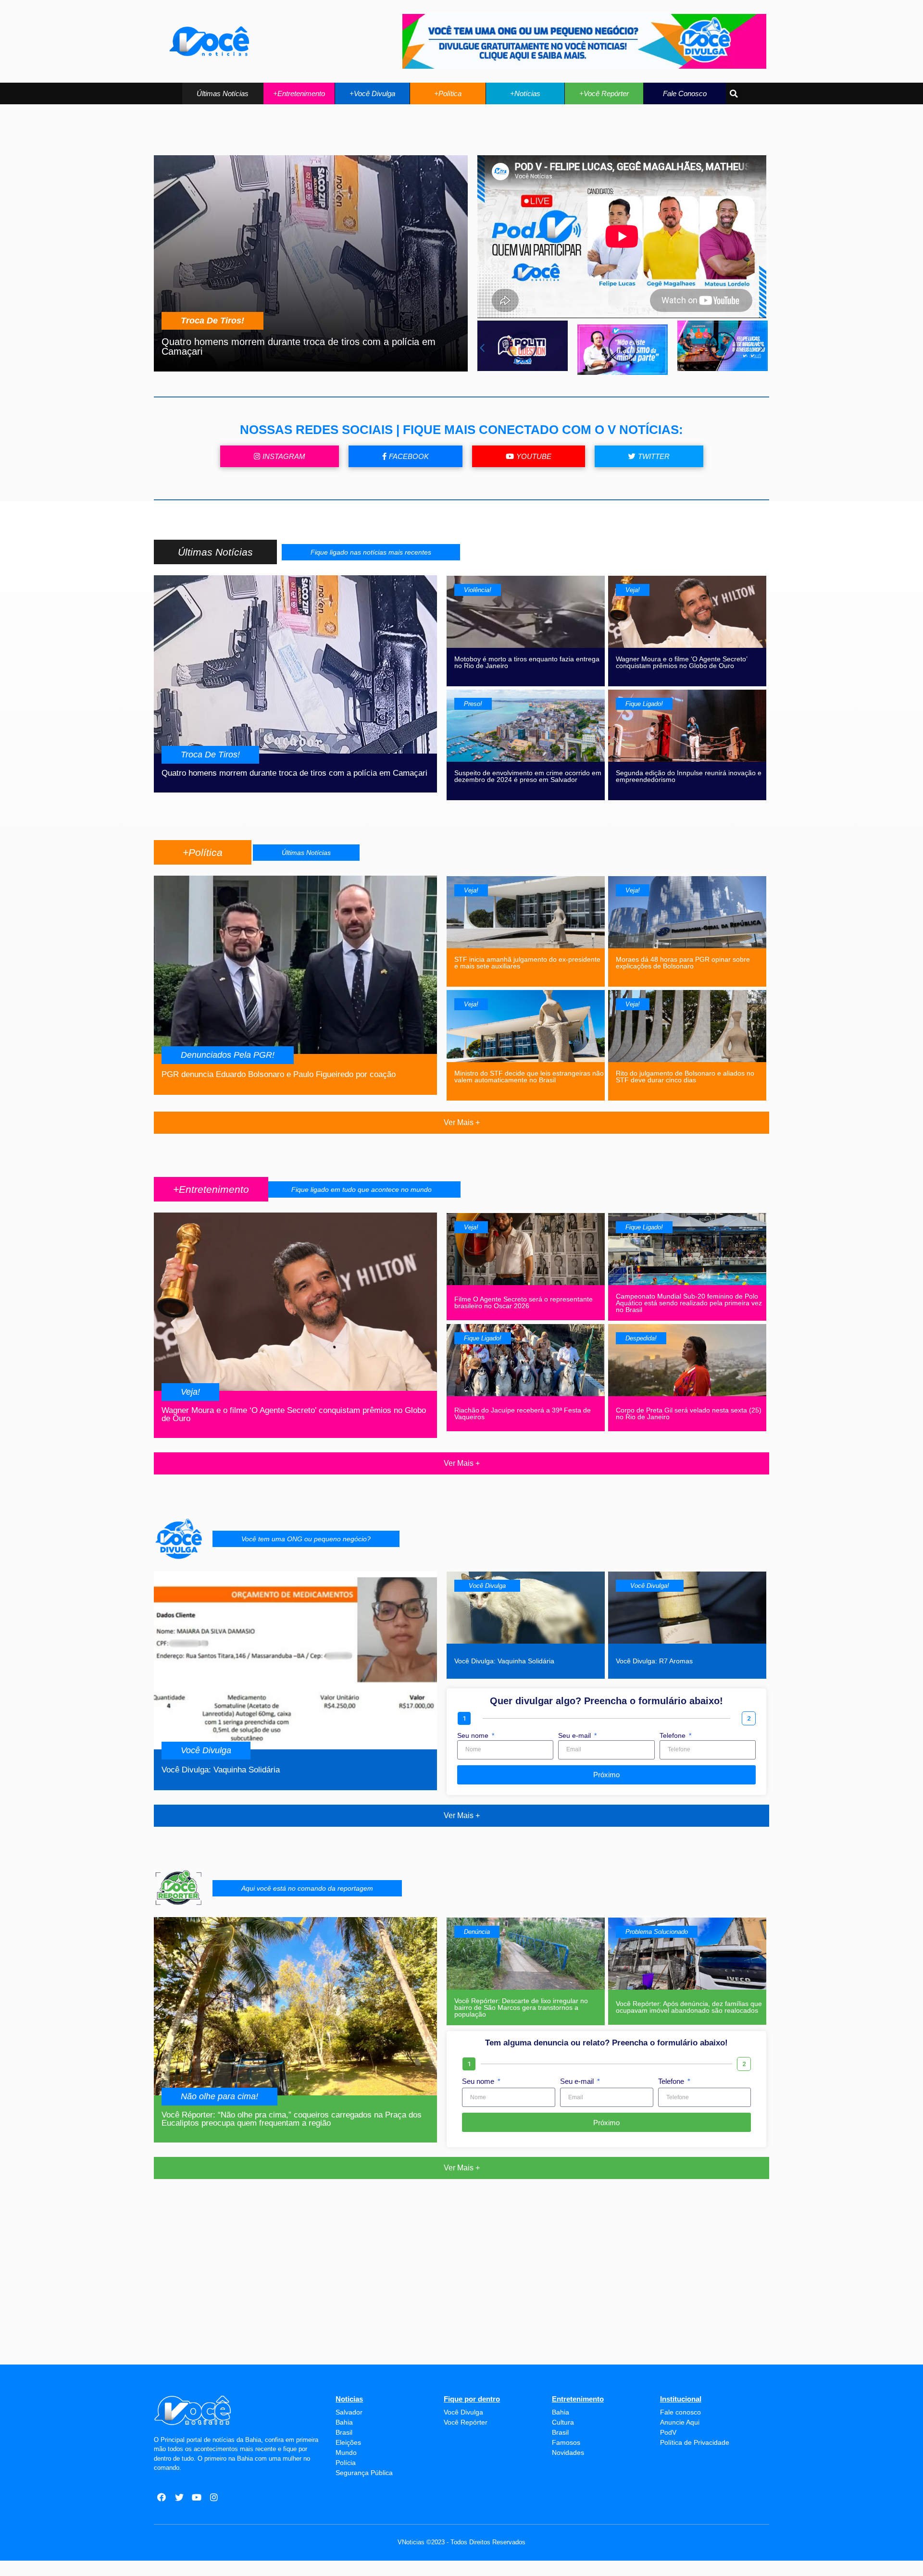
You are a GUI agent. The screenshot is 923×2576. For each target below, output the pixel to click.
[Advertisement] (461, 2293)
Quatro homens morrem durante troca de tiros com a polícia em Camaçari (299, 347)
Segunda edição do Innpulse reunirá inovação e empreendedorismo (689, 776)
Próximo (606, 1775)
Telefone (674, 1736)
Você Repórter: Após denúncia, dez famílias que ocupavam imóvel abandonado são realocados (689, 2007)
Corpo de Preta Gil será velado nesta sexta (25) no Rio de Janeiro (689, 1413)
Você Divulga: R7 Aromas (654, 1661)
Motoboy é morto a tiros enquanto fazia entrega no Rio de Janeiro (527, 662)
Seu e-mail (575, 1736)
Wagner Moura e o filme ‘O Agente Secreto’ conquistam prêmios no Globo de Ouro (681, 662)
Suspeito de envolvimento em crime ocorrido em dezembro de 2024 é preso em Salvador (528, 776)
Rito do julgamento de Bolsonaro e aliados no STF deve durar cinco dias (685, 1077)
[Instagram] (214, 2497)
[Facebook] (162, 2497)
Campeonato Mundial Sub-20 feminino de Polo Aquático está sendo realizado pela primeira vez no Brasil (689, 1303)
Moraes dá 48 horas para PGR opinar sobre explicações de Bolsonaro (683, 963)
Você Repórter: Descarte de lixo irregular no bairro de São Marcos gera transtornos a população (521, 2007)
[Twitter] (179, 2497)
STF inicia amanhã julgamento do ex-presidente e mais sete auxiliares (527, 963)
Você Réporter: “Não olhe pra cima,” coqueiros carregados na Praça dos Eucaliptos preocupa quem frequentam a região (292, 2119)
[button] (223, 93)
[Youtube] (197, 2497)
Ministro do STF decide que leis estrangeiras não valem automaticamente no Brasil (529, 1077)
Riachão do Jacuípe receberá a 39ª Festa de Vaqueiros (523, 1413)
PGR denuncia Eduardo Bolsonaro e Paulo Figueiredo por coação (279, 1074)
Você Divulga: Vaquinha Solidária (221, 1770)
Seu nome (474, 1736)
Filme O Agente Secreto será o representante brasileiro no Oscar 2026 (524, 1302)
